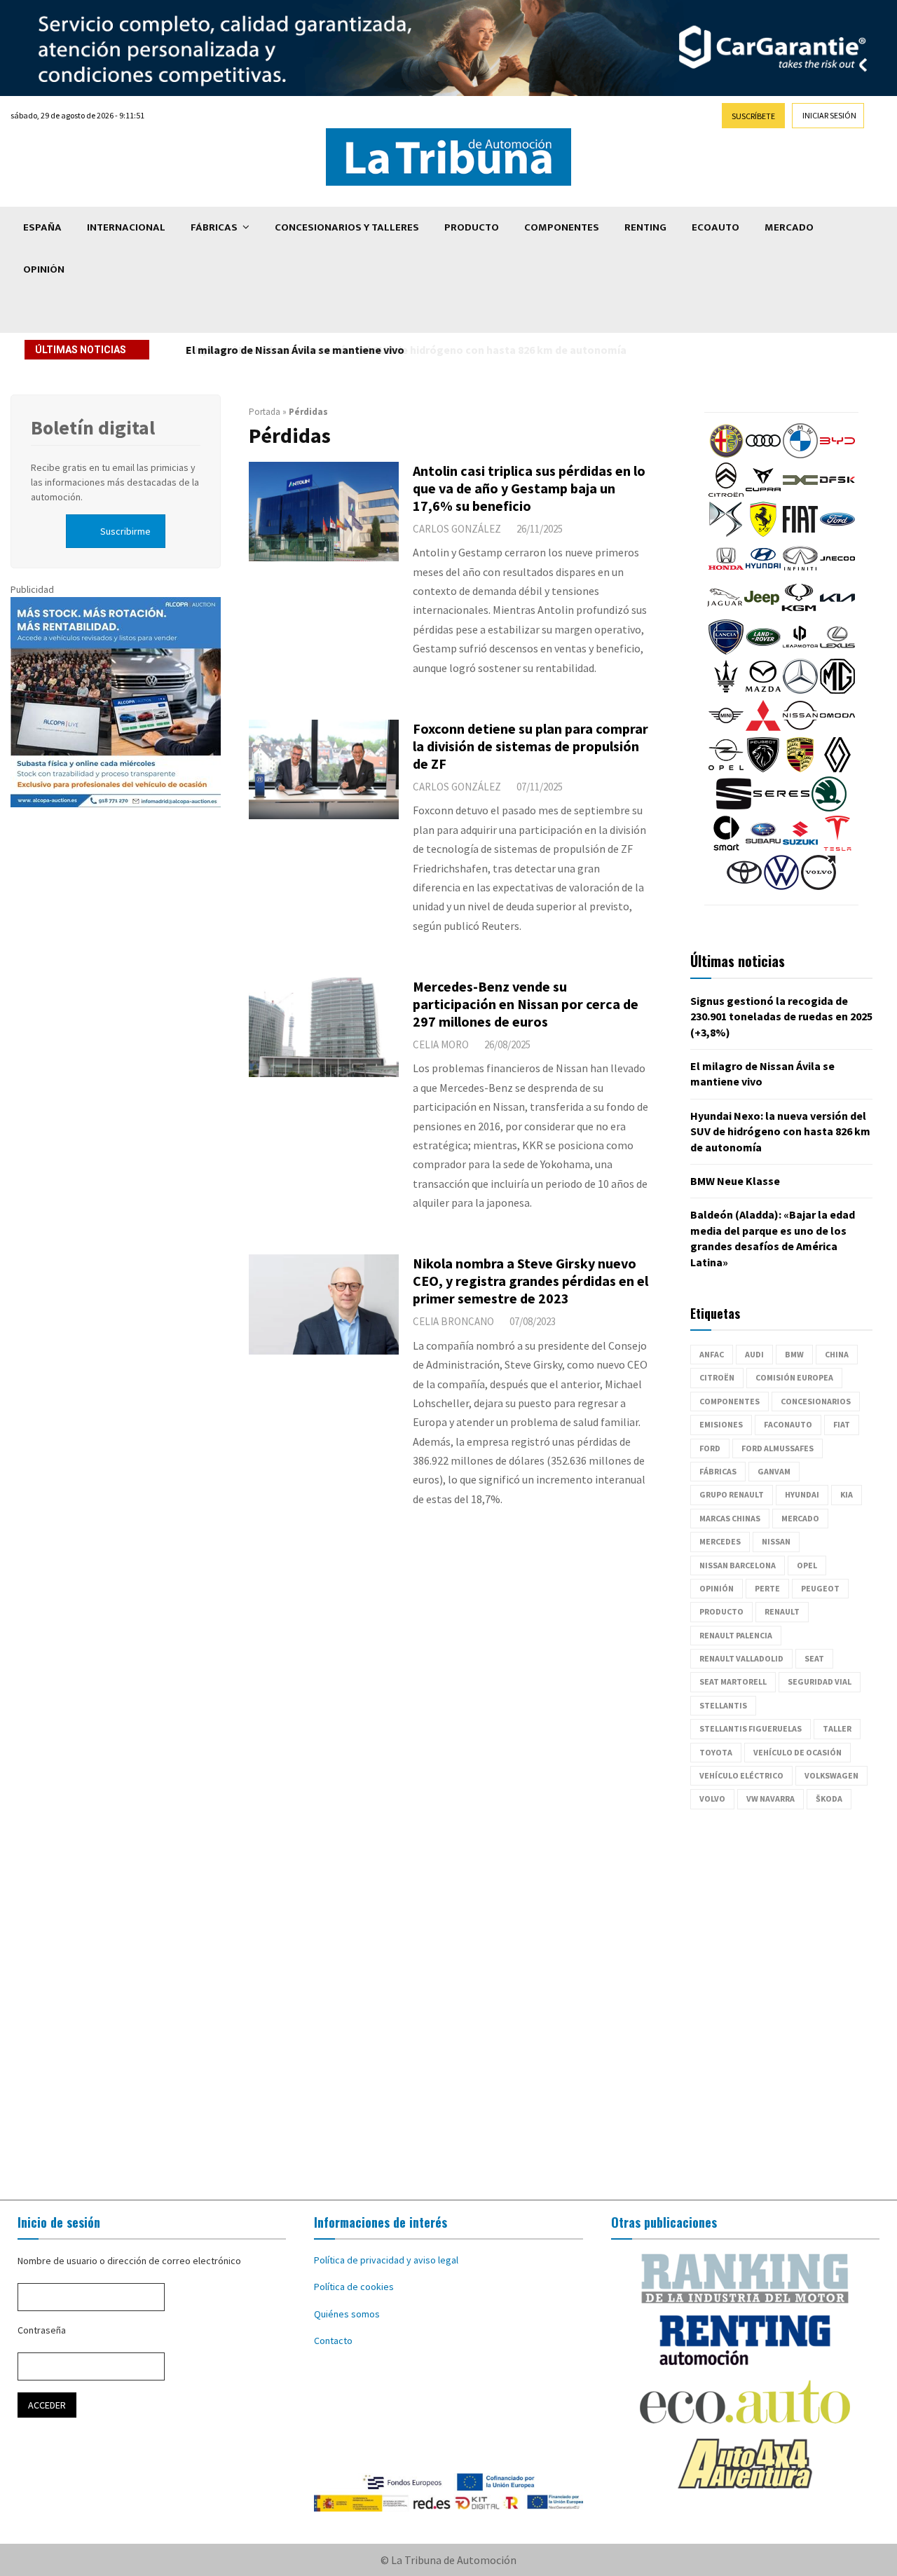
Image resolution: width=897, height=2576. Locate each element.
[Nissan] (800, 729)
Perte (767, 1588)
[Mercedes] (800, 690)
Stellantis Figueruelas (751, 1728)
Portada (265, 412)
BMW (794, 1354)
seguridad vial (820, 1681)
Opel (807, 1565)
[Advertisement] (448, 2005)
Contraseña (42, 2330)
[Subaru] (763, 847)
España (42, 227)
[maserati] (726, 690)
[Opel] (726, 769)
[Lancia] (726, 651)
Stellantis (723, 1705)
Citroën (717, 1377)
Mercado (789, 227)
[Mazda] (763, 690)
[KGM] (799, 612)
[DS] (726, 533)
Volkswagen (831, 1775)
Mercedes (720, 1541)
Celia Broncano (453, 1321)
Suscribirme (125, 531)
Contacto (333, 2341)
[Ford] (837, 533)
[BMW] (800, 455)
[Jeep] (762, 612)
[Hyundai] (763, 573)
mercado (800, 1518)
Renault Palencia (736, 1635)
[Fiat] (800, 533)
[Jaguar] (725, 612)
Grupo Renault (732, 1494)
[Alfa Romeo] (726, 455)
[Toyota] (744, 886)
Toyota (716, 1752)
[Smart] (726, 847)
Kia (847, 1494)
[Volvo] (819, 886)
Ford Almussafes (778, 1448)
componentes (730, 1401)
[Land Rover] (763, 651)
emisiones (721, 1424)
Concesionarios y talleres (347, 227)
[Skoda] (829, 808)
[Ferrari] (763, 533)
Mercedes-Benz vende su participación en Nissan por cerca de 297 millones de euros (526, 1004)
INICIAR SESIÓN (829, 115)
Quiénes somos (347, 2314)
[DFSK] (837, 494)
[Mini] (726, 729)
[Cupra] (763, 494)
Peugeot (820, 1588)
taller (837, 1728)
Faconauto (788, 1424)
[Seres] (781, 808)
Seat (814, 1658)
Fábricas (214, 227)
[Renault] (837, 769)
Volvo (712, 1799)
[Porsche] (800, 769)
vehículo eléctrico (741, 1775)
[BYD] (837, 455)
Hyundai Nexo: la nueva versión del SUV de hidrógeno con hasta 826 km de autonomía (401, 350)
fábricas (718, 1471)
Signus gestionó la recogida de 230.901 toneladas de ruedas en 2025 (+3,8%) (781, 1016)
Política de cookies (354, 2287)
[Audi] (763, 455)
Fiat (842, 1424)
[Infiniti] (800, 573)
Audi (754, 1354)
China (837, 1354)
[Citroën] (726, 494)
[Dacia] (800, 494)
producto (721, 1611)
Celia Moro (441, 1044)
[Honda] (726, 573)
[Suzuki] (800, 847)
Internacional (126, 227)
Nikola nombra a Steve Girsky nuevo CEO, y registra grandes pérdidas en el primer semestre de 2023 (530, 1281)
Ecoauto (715, 227)
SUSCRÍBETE (753, 116)
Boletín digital (93, 427)
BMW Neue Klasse (735, 1181)
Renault (782, 1611)
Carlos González (457, 529)
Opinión (44, 269)
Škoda (829, 1799)
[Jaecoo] (837, 573)
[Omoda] (837, 729)
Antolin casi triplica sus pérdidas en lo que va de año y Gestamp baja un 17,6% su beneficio (529, 488)
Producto (472, 227)
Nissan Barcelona (738, 1565)
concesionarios (816, 1401)
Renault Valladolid (741, 1658)
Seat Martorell (733, 1681)
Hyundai (802, 1494)
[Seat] (734, 808)
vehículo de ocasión (797, 1752)
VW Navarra (771, 1799)
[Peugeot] (763, 769)
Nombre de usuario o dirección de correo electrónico (129, 2261)
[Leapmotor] (800, 651)
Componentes (562, 227)
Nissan (776, 1541)
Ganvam (774, 1471)
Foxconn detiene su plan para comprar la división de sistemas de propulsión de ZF (530, 746)
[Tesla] (837, 847)
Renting (645, 227)
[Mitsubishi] (763, 729)
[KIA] (837, 612)
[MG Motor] (837, 690)
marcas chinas (730, 1518)
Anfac (712, 1354)
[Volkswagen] (781, 886)
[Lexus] (837, 651)
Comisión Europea (794, 1377)
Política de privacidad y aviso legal (386, 2260)
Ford (710, 1448)
